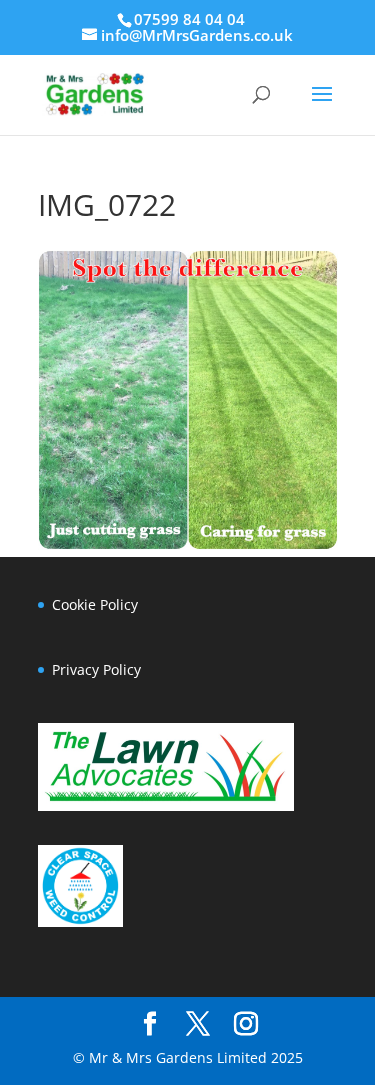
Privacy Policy (96, 669)
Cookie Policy (95, 604)
